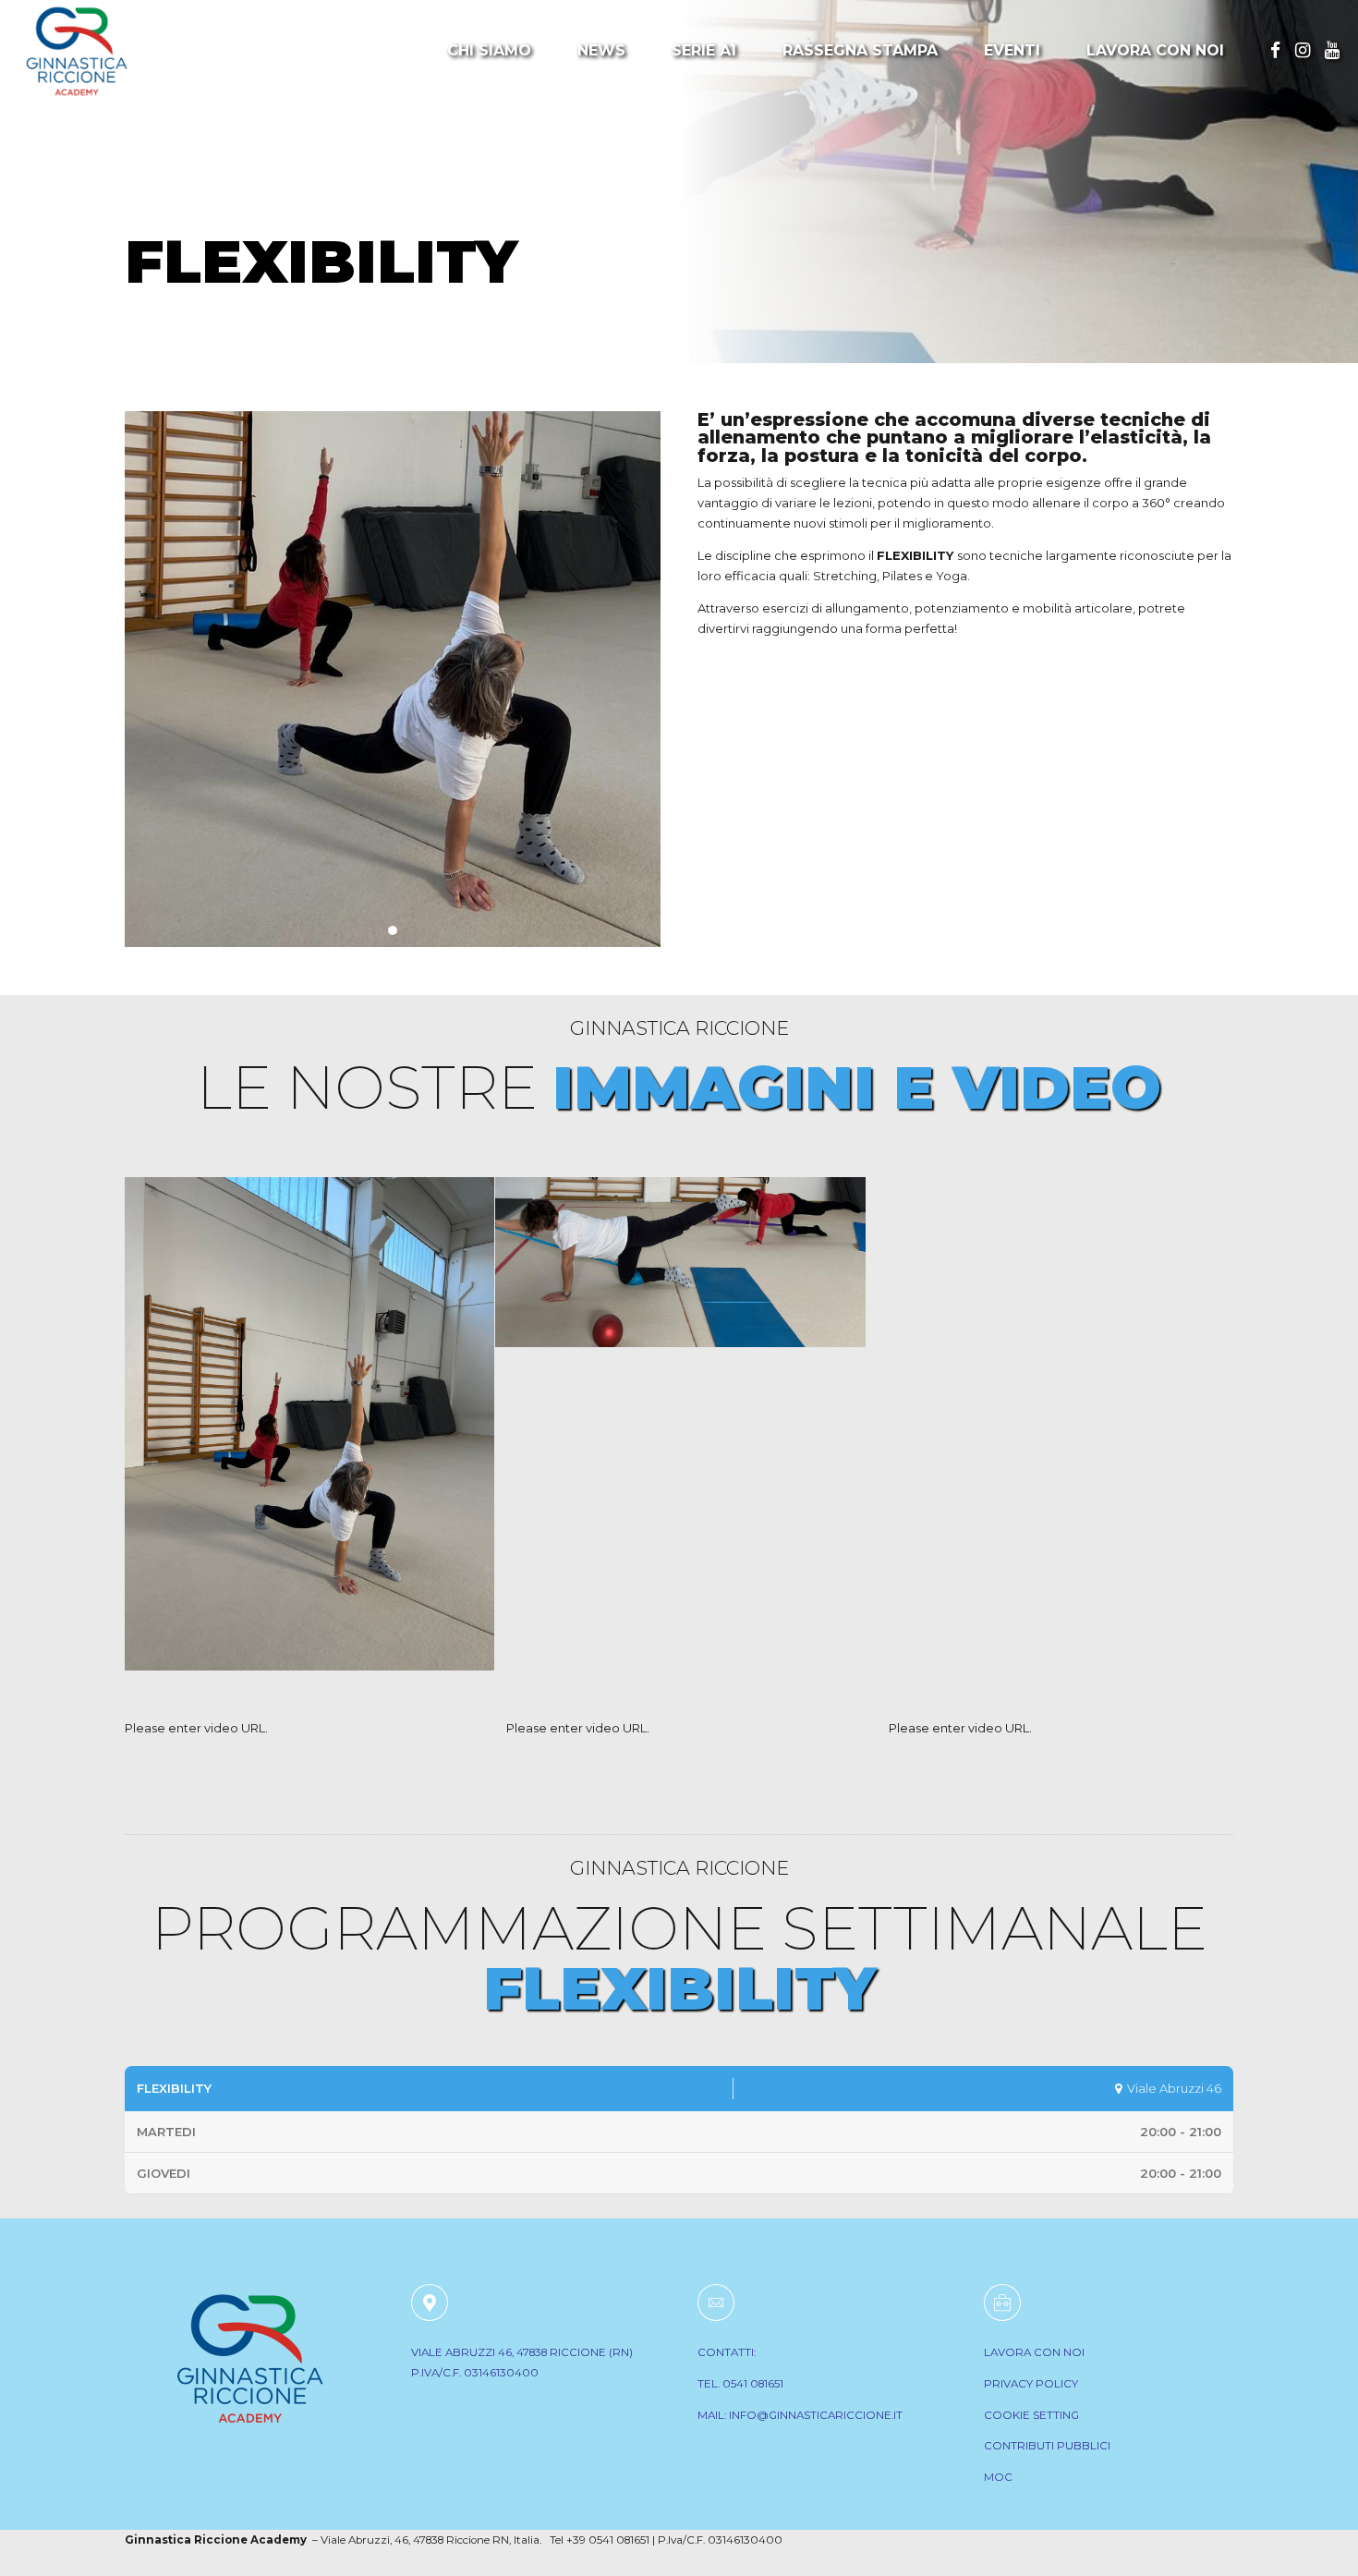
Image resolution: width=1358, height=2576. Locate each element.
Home (156, 201)
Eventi (1012, 50)
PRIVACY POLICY (1031, 2384)
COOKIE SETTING (1031, 2415)
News (601, 50)
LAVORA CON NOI (1034, 2352)
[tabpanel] (393, 679)
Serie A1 (704, 50)
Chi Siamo (489, 50)
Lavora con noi (1155, 50)
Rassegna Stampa (860, 50)
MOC (998, 2477)
